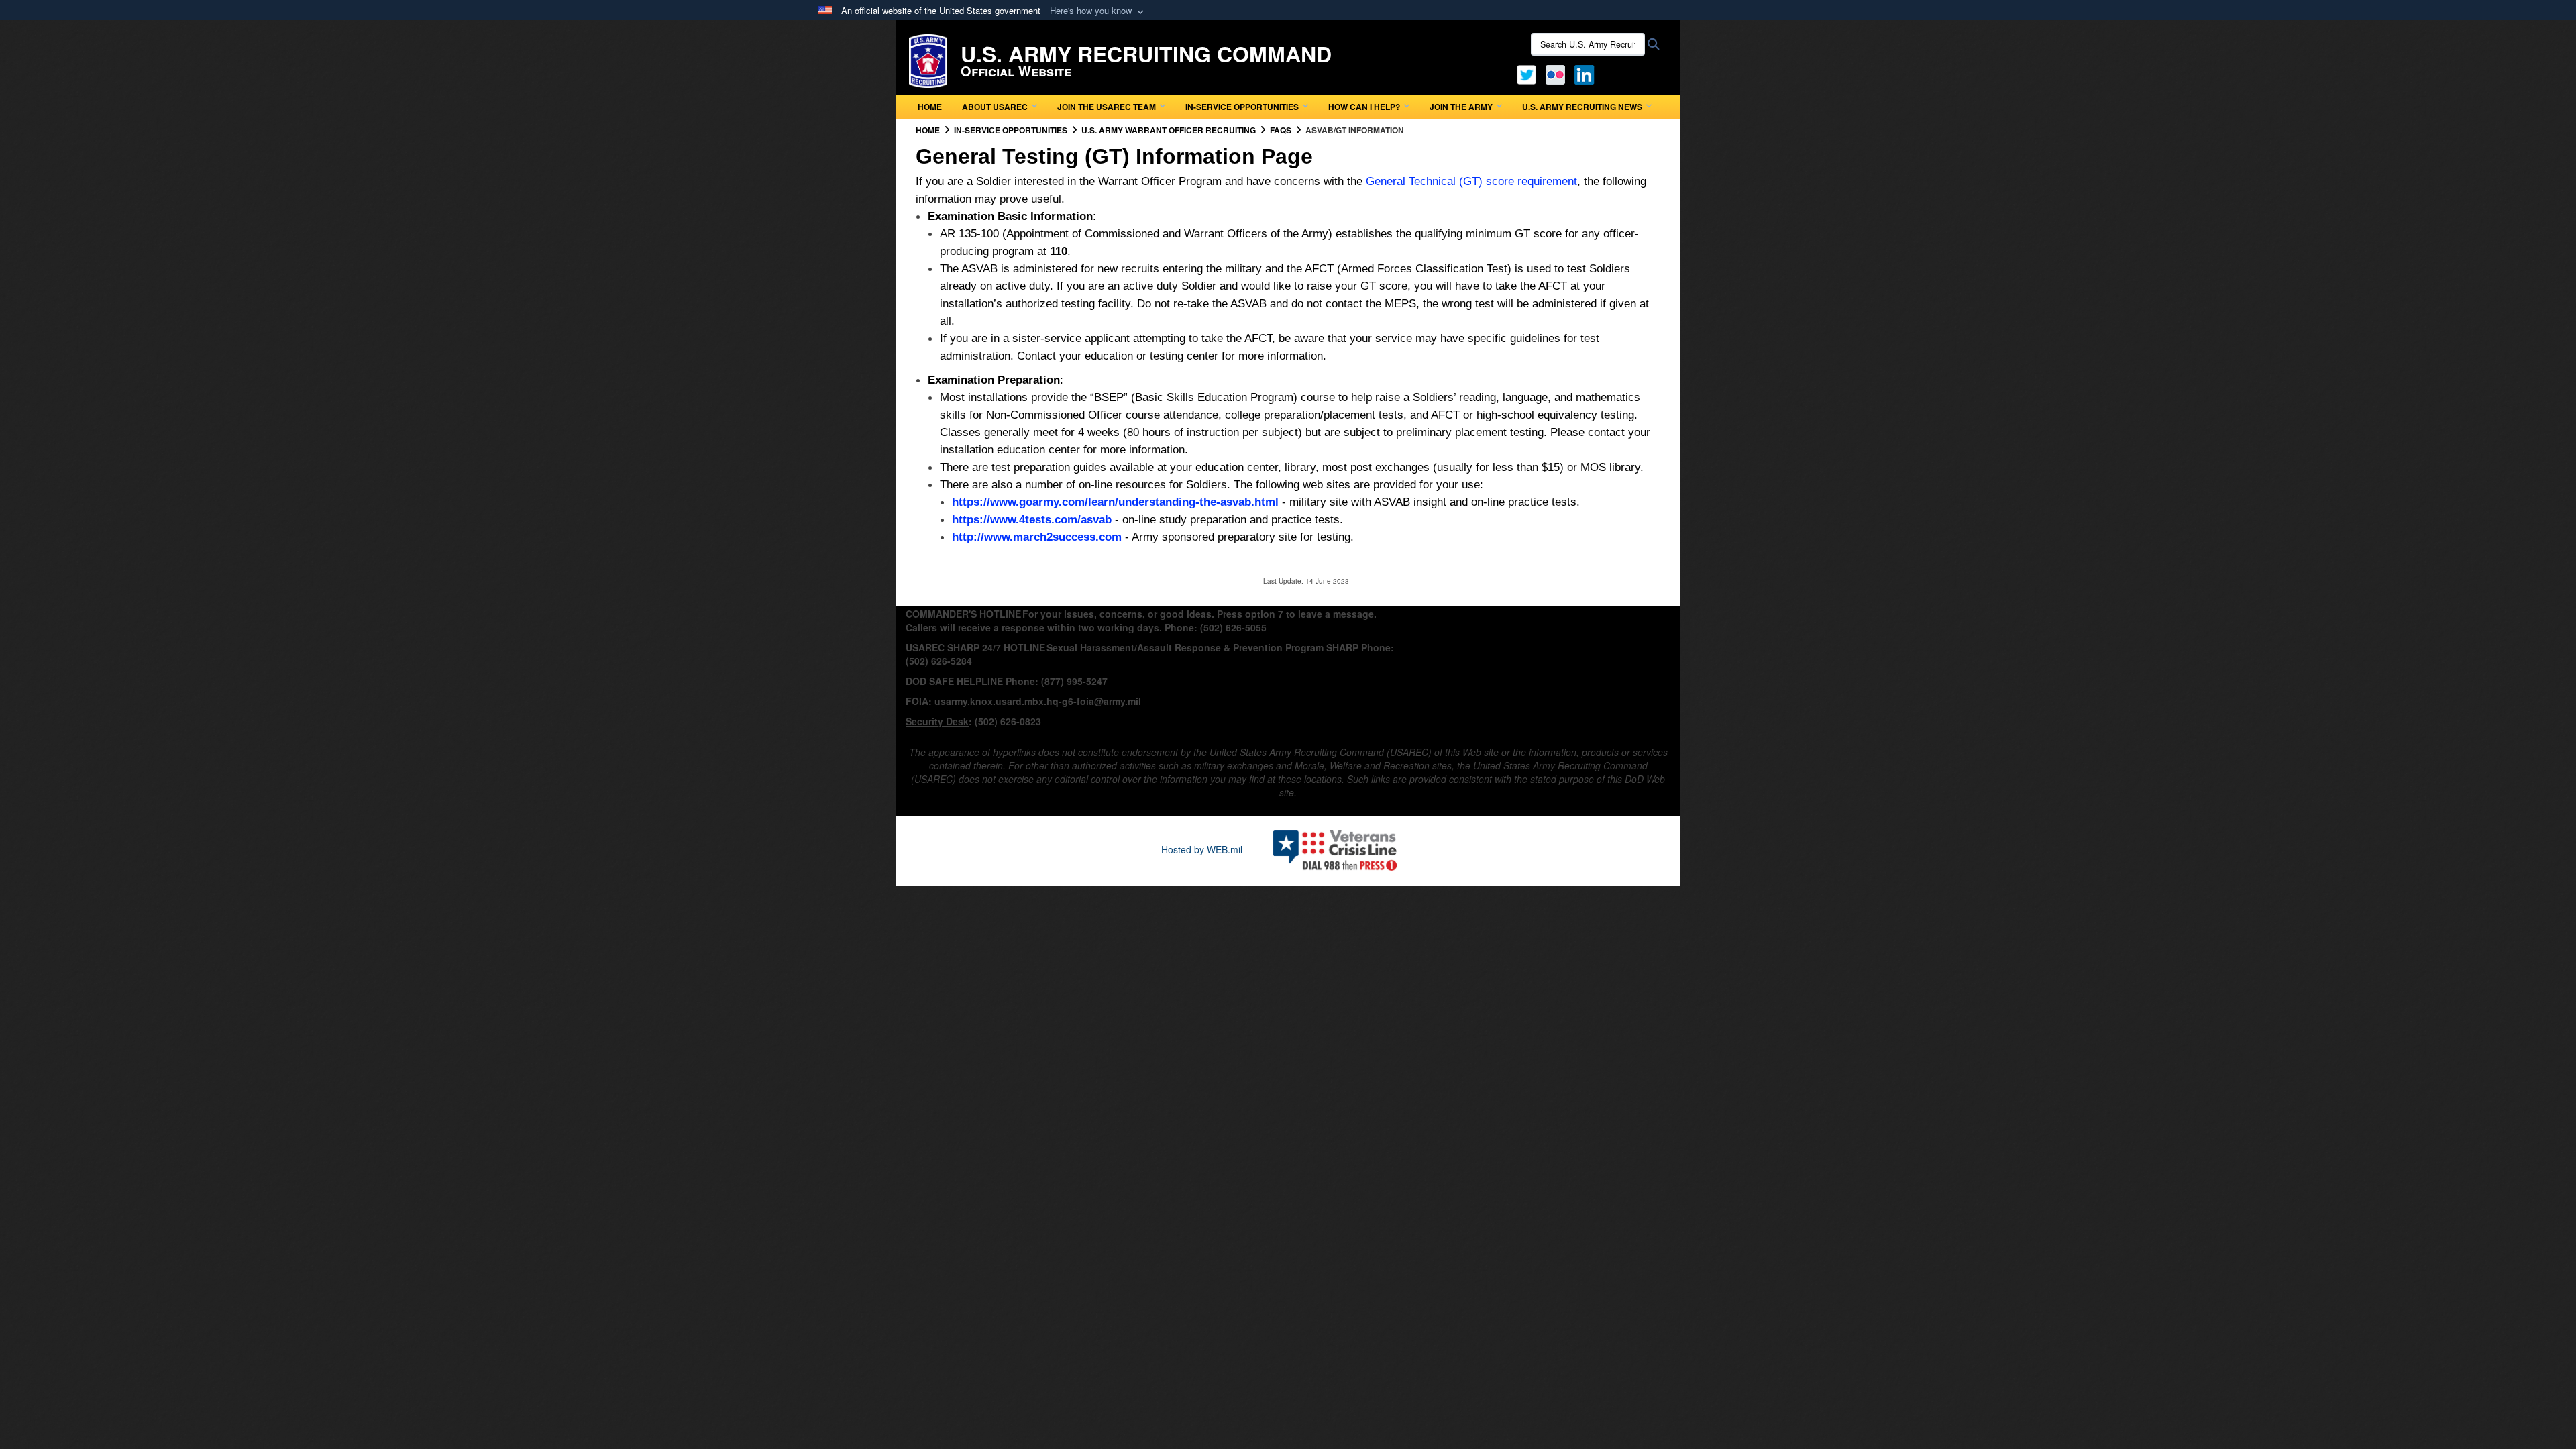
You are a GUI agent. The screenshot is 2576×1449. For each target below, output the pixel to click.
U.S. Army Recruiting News (1582, 107)
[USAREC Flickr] (1555, 73)
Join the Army (1461, 107)
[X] (1526, 73)
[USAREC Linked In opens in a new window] (1587, 73)
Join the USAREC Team (1107, 107)
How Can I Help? (1364, 107)
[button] (1098, 11)
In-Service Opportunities (1242, 107)
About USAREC (995, 107)
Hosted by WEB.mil (1202, 849)
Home (930, 107)
